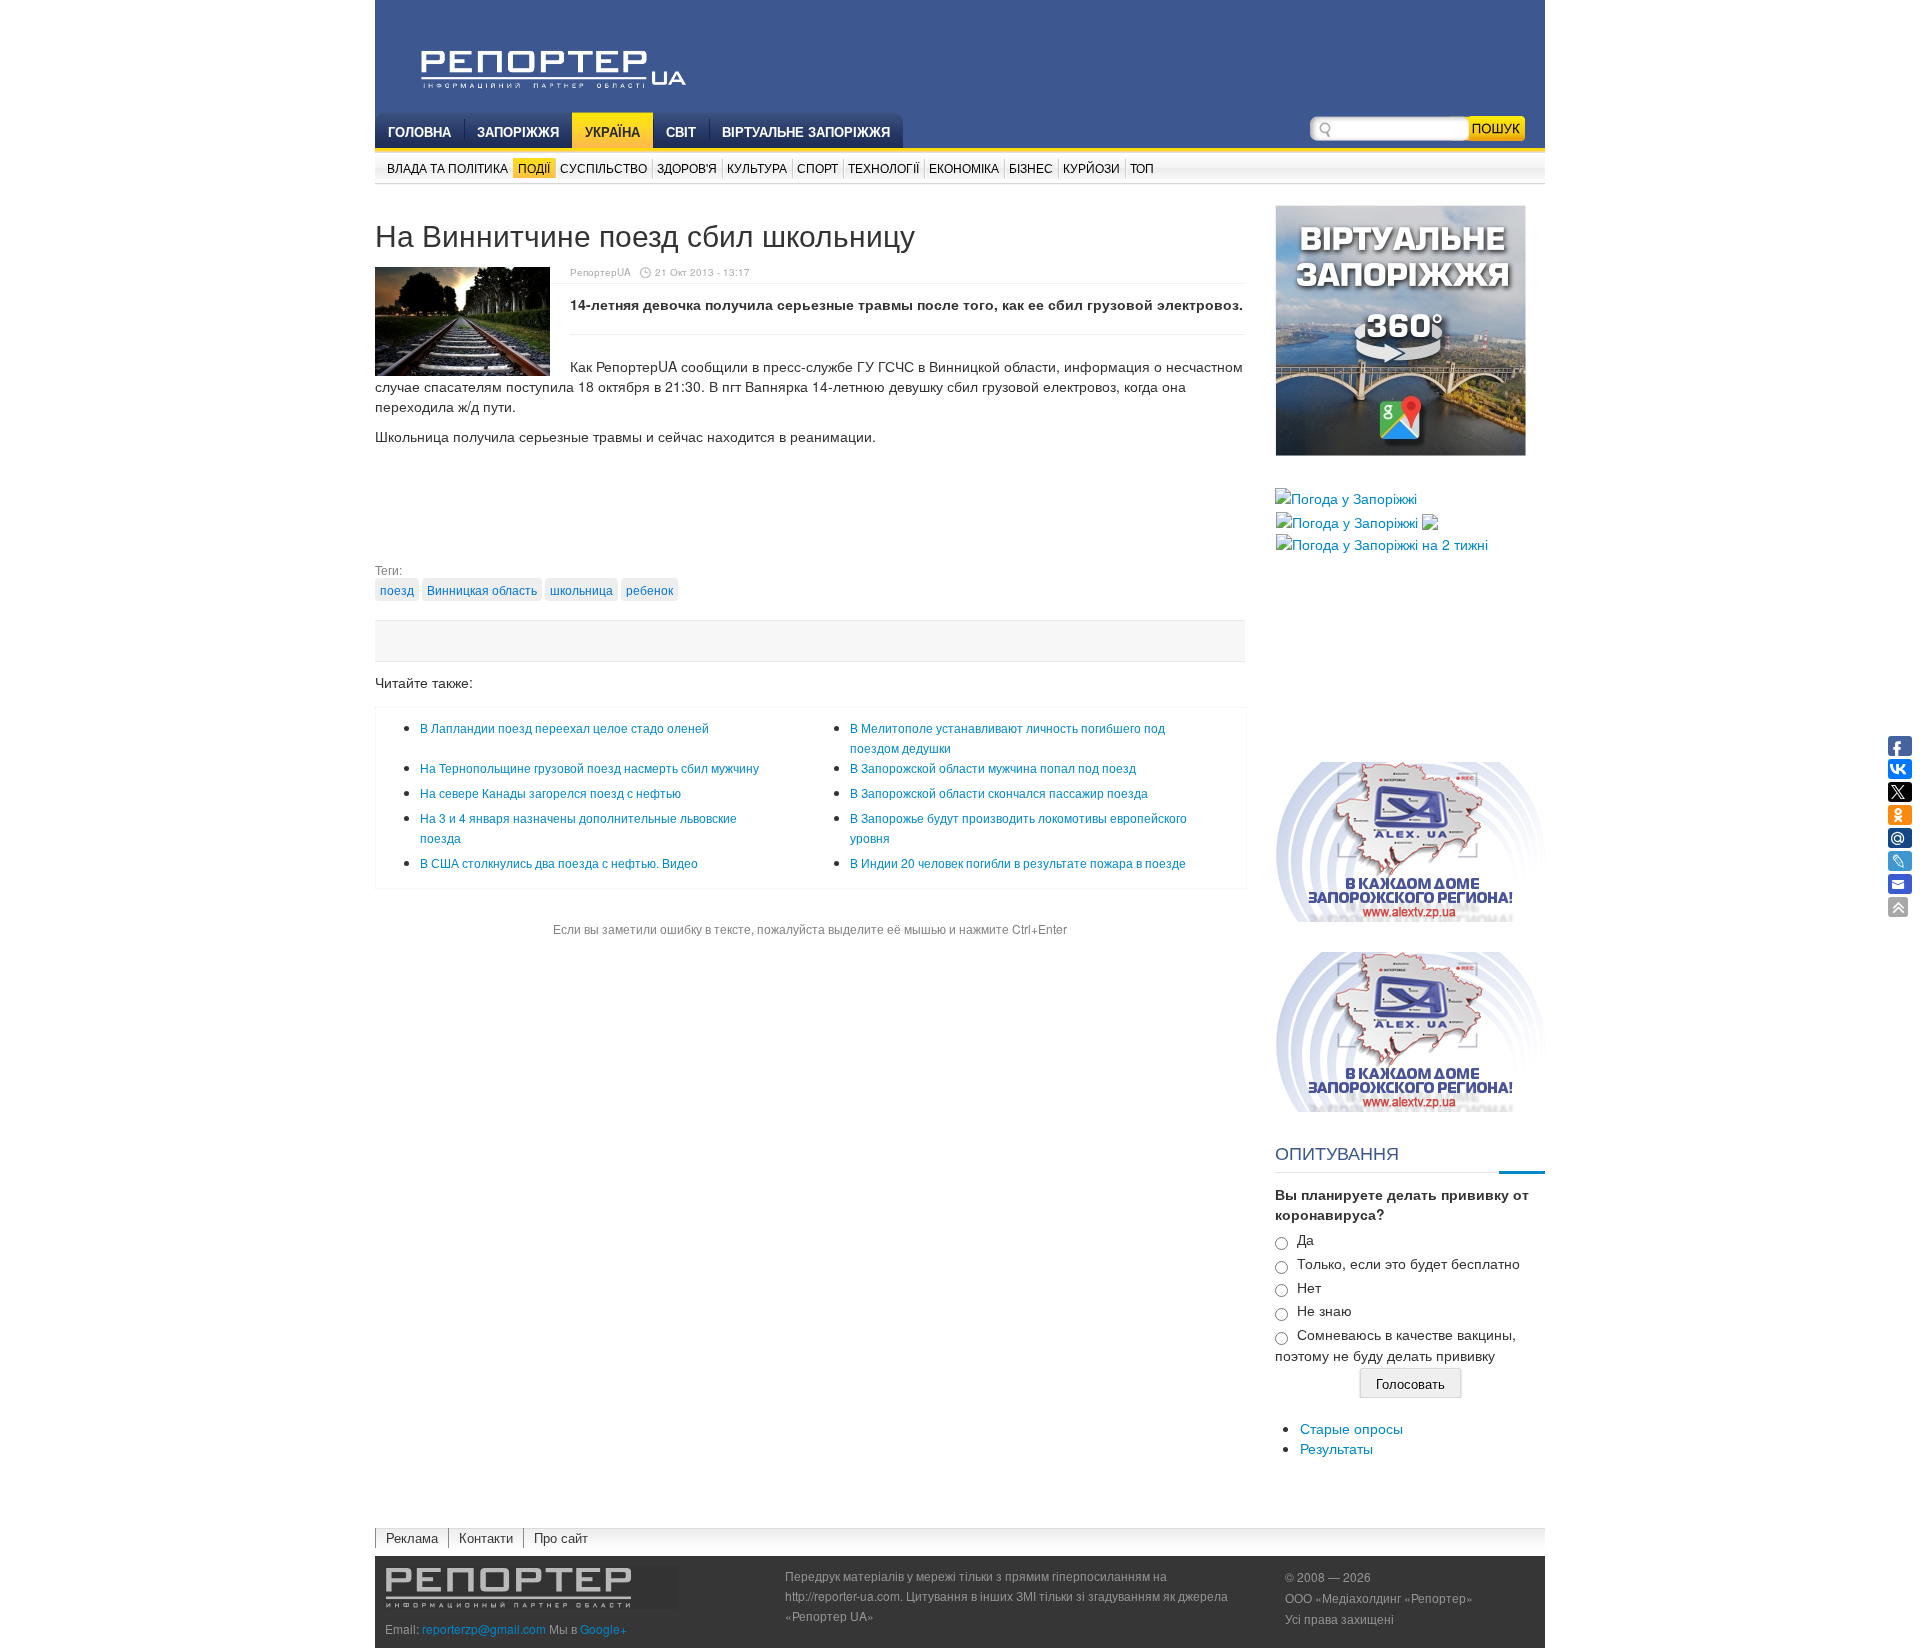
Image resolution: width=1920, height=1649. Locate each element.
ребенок (649, 589)
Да (1305, 1239)
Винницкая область (482, 589)
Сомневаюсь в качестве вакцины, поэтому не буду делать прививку (1395, 1344)
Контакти (486, 1537)
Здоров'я (687, 167)
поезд (397, 589)
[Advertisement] (810, 511)
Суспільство (603, 167)
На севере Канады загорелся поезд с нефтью (550, 792)
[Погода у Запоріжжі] (1346, 496)
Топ (1142, 167)
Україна (612, 131)
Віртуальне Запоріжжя (806, 131)
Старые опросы (1351, 1428)
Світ (681, 131)
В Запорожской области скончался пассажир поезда (999, 792)
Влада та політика (447, 167)
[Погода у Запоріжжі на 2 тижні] (1382, 542)
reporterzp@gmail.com (484, 1628)
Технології (883, 167)
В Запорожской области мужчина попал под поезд (993, 767)
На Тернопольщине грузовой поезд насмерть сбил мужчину (589, 767)
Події (534, 167)
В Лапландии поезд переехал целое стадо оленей (564, 727)
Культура (757, 167)
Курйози (1091, 167)
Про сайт (561, 1537)
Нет (1309, 1287)
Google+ (603, 1628)
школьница (581, 589)
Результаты (1336, 1448)
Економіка (964, 167)
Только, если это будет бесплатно (1408, 1263)
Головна (419, 131)
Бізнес (1031, 167)
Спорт (817, 167)
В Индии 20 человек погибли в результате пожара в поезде (1018, 862)
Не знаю (1324, 1310)
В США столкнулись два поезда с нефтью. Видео (559, 862)
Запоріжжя (518, 131)
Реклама (412, 1537)
